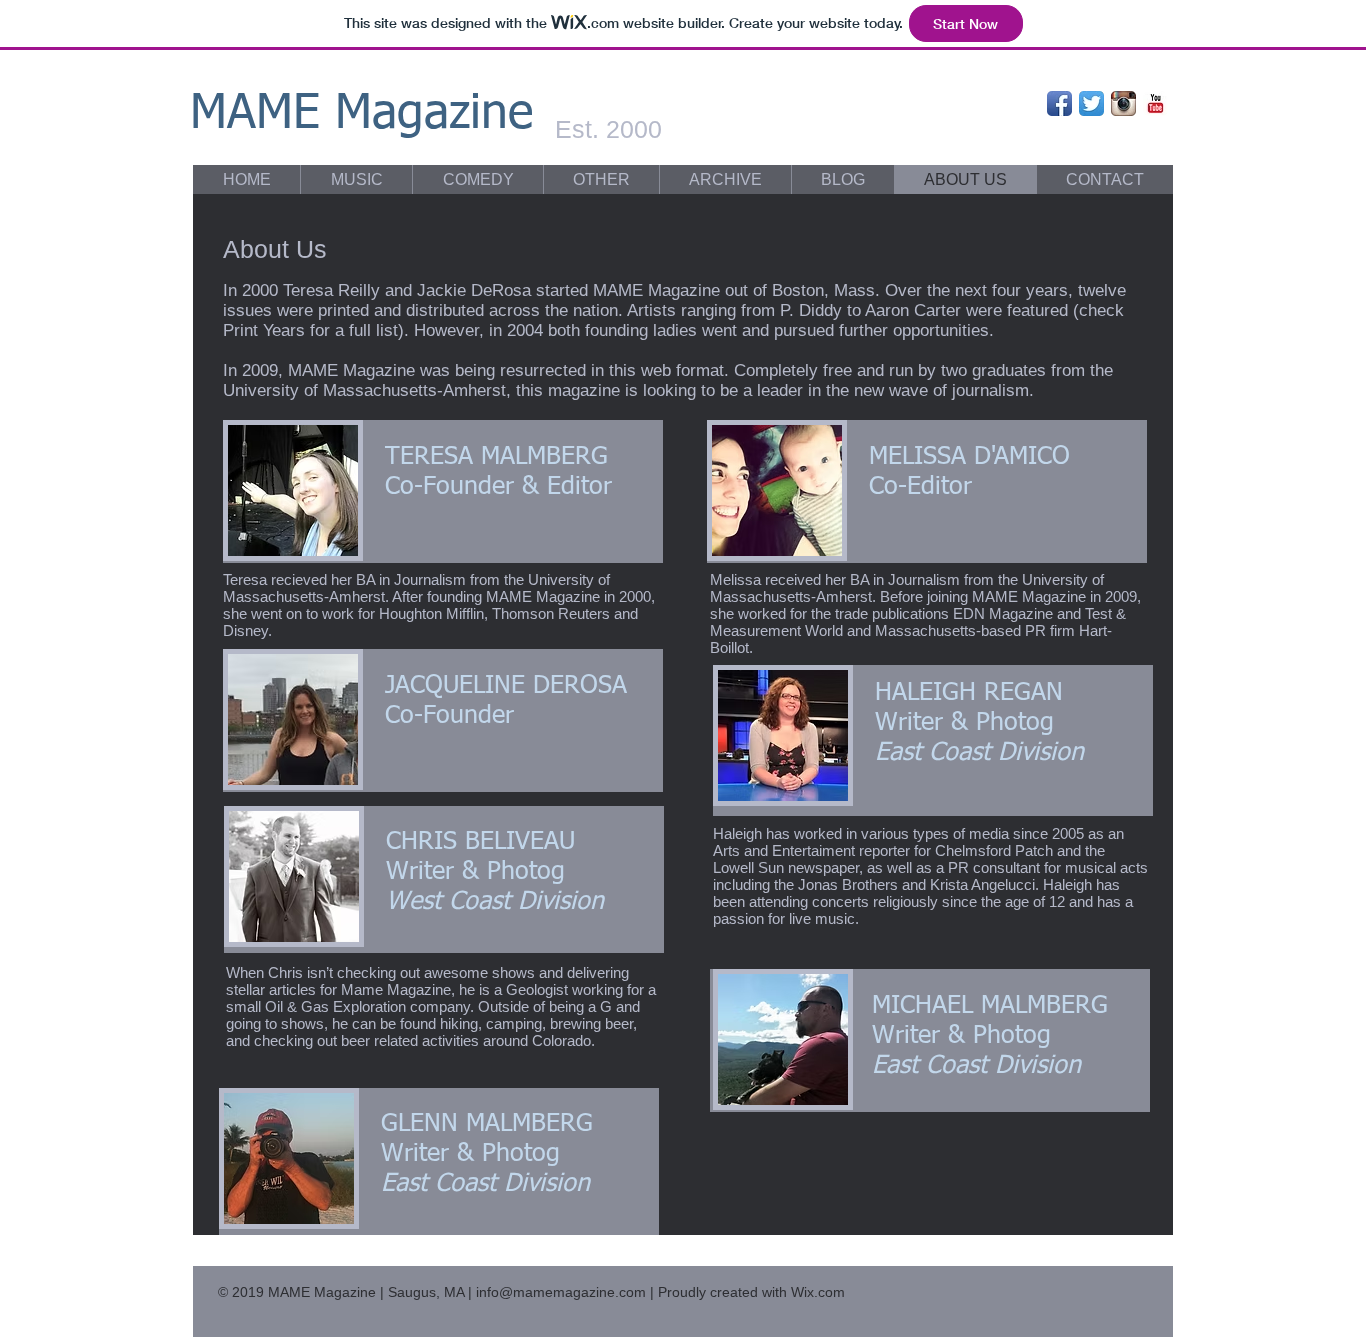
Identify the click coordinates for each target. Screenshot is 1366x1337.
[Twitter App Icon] (1091, 103)
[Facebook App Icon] (1059, 103)
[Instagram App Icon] (1123, 103)
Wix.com (818, 1292)
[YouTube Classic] (1155, 103)
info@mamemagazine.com (561, 1292)
